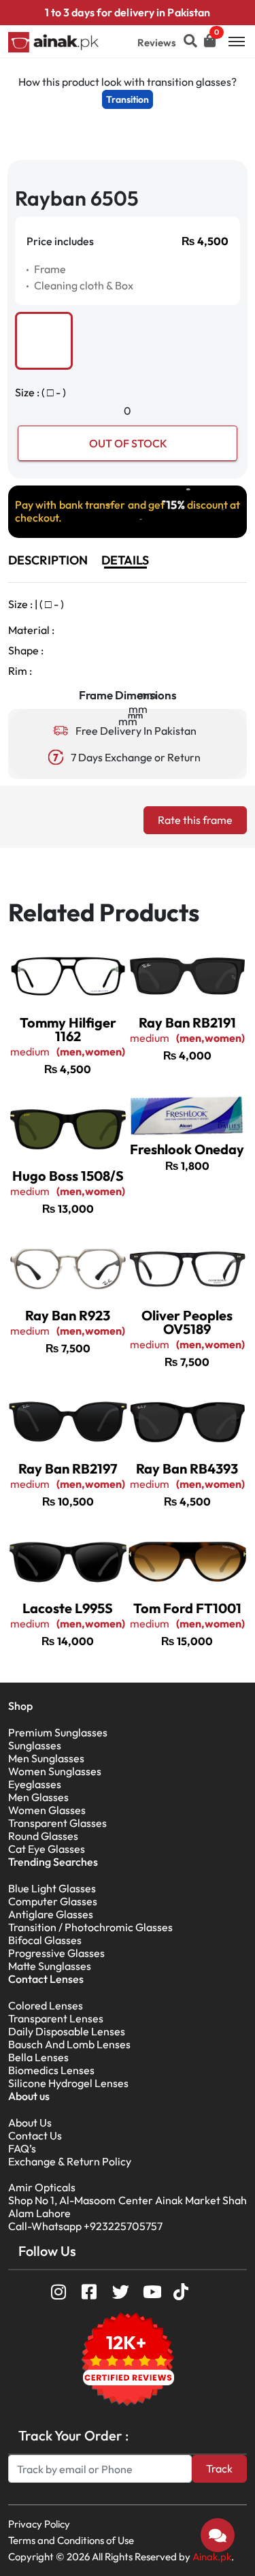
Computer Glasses (53, 1901)
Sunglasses (35, 1745)
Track (219, 2468)
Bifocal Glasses (45, 1940)
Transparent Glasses (57, 1823)
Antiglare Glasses (51, 1914)
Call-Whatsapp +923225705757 (85, 2226)
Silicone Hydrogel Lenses (68, 2083)
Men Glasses (38, 1797)
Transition (128, 99)
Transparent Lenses (56, 2018)
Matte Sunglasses (50, 1966)
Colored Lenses (46, 2005)
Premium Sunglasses (58, 1732)
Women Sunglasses (55, 1771)
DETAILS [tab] (125, 560)
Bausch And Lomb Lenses (69, 2044)
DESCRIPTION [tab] (48, 560)
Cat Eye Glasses (47, 1849)
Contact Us (35, 2135)
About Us (30, 2122)
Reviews (157, 43)
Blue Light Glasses (52, 1888)
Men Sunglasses (46, 1758)
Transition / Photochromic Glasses (90, 1927)
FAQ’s (22, 2148)
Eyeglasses (35, 1784)
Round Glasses (43, 1836)
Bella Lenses (38, 2057)
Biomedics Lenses (51, 2070)
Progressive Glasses (56, 1953)
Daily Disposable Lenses (67, 2031)
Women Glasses (47, 1810)
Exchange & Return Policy (70, 2161)
